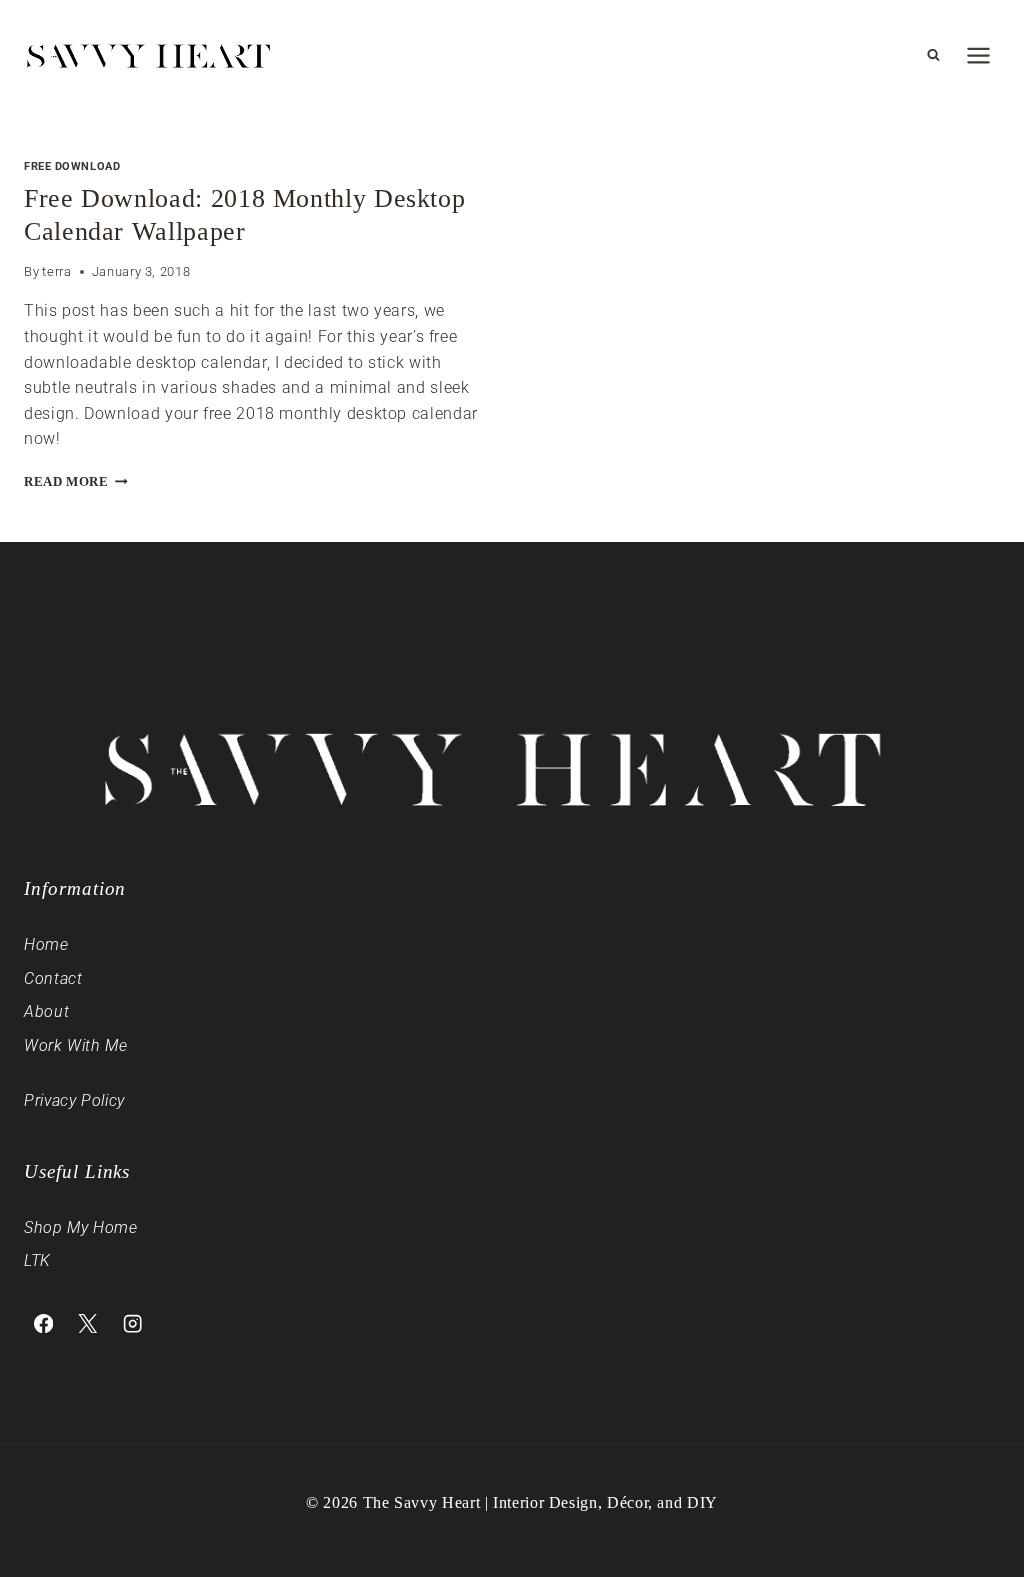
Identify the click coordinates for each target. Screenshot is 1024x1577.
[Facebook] (43, 1323)
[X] (88, 1323)
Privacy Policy (74, 1100)
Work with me (76, 1045)
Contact (53, 978)
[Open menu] (978, 55)
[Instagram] (132, 1323)
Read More (76, 482)
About (46, 1011)
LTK (37, 1260)
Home (46, 944)
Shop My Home (81, 1227)
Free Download (72, 166)
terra (56, 271)
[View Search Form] (933, 55)
